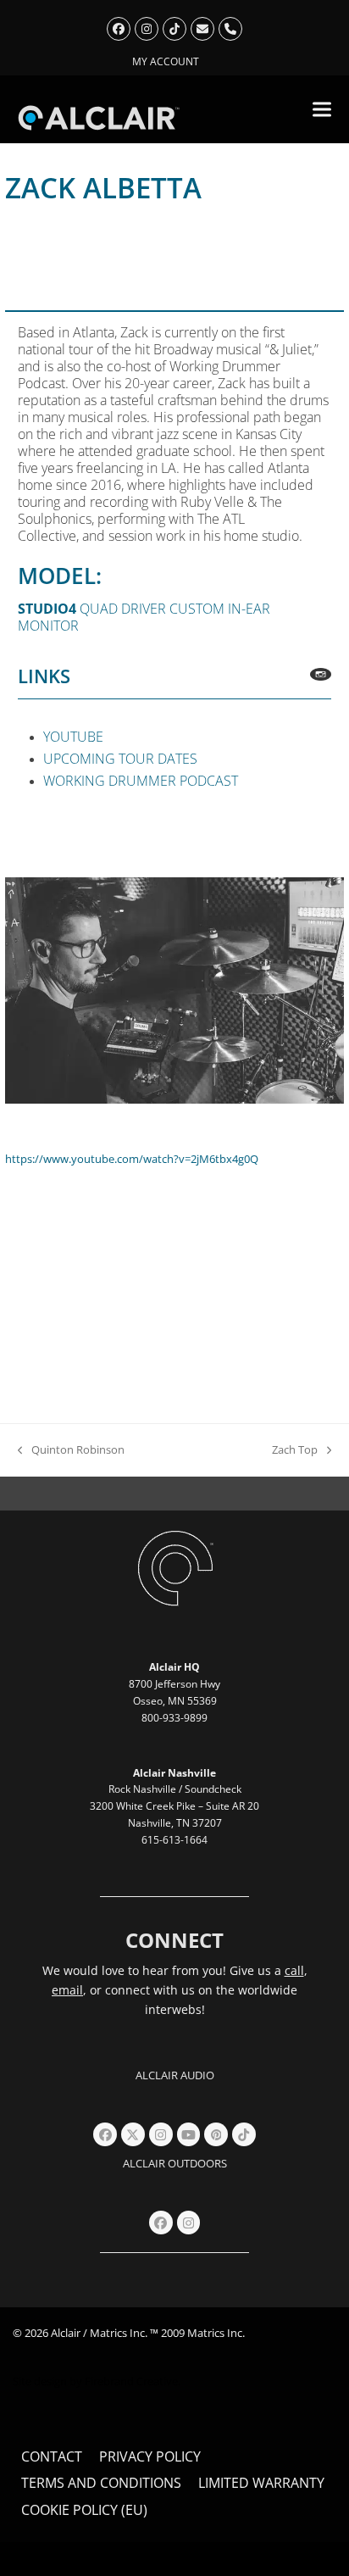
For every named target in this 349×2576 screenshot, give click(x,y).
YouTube (73, 737)
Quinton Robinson (71, 1450)
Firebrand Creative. (133, 2381)
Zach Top (295, 1450)
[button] (322, 109)
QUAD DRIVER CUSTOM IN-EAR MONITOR (144, 617)
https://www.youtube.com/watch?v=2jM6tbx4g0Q (132, 1159)
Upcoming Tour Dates (120, 759)
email (67, 1990)
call (294, 1970)
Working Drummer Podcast (141, 781)
